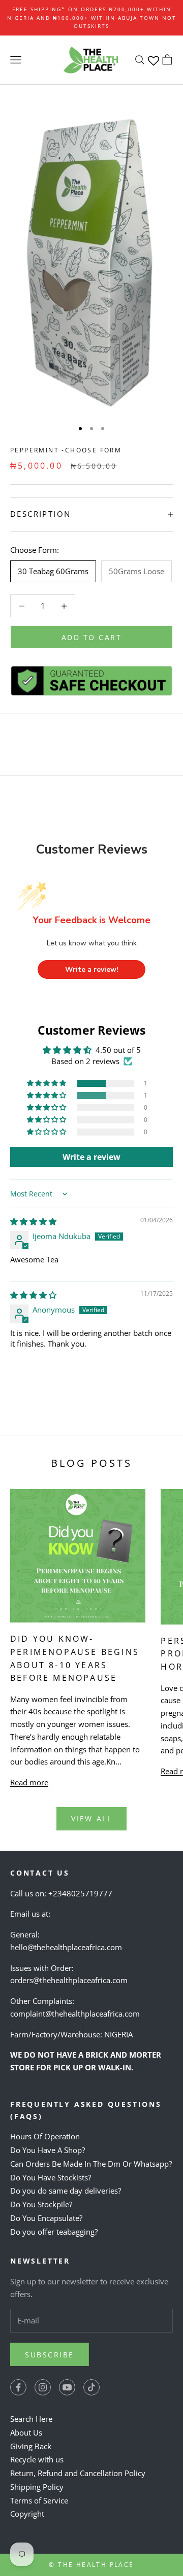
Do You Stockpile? (41, 2204)
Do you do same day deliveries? (66, 2191)
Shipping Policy (37, 2487)
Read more (29, 1782)
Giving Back (31, 2446)
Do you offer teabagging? (54, 2232)
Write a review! (92, 969)
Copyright (27, 2514)
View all (91, 1819)
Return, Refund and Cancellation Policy (78, 2473)
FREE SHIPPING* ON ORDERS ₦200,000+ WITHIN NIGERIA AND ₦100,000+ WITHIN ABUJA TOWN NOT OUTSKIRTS (92, 17)
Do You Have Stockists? (51, 2177)
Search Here (31, 2419)
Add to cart (92, 637)
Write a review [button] (91, 1157)
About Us (26, 2432)
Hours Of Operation (45, 2136)
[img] (33, 1221)
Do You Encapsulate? (46, 2218)
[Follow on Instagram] (43, 2387)
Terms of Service (39, 2500)
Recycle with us (37, 2459)
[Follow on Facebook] (18, 2387)
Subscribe (50, 2355)
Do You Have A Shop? (48, 2150)
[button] (47, 1083)
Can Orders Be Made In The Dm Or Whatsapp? (91, 2164)
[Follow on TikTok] (91, 2387)
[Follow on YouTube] (67, 2387)
